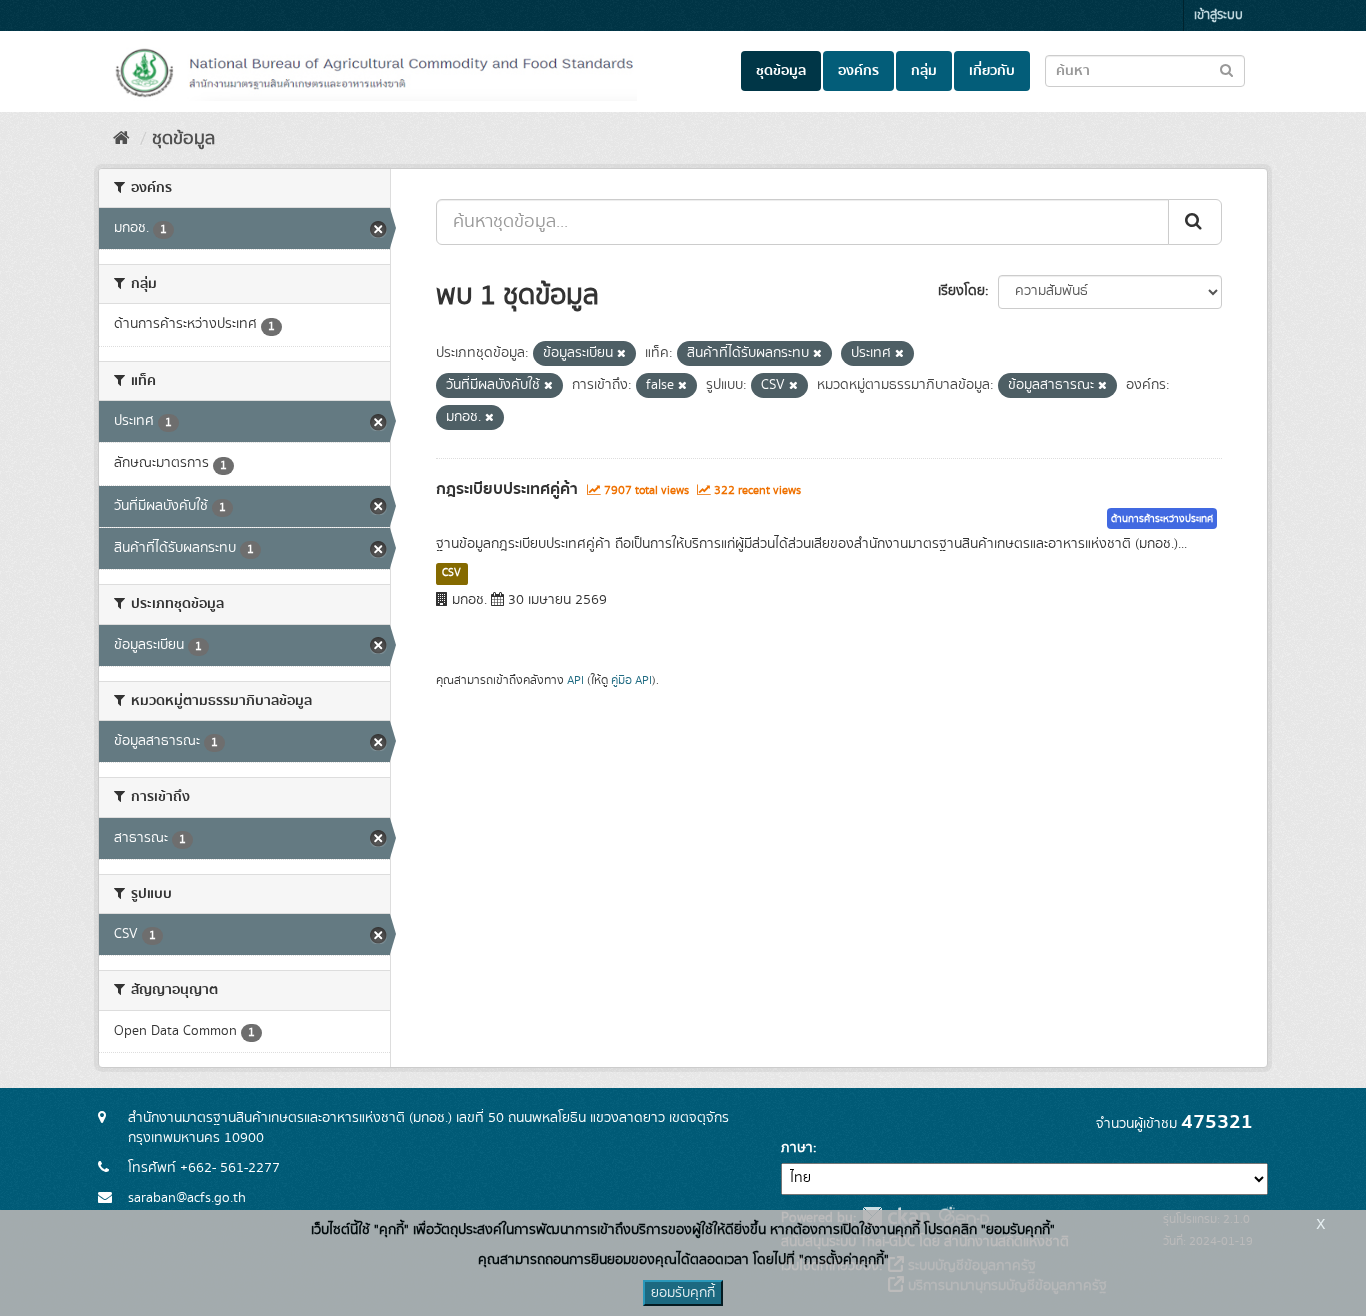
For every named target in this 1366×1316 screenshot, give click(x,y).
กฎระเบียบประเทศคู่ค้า (507, 489)
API (575, 680)
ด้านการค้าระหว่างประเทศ (1162, 519)
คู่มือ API (631, 680)
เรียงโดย (961, 291)
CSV (451, 573)
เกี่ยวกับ (992, 71)
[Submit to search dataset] (1226, 69)
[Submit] (1195, 222)
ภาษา (797, 1148)
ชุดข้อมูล (781, 71)
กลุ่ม (924, 71)
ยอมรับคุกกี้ (683, 1293)
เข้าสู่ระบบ (1218, 15)
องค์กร (858, 71)
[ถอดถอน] (621, 354)
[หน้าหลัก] (121, 139)
